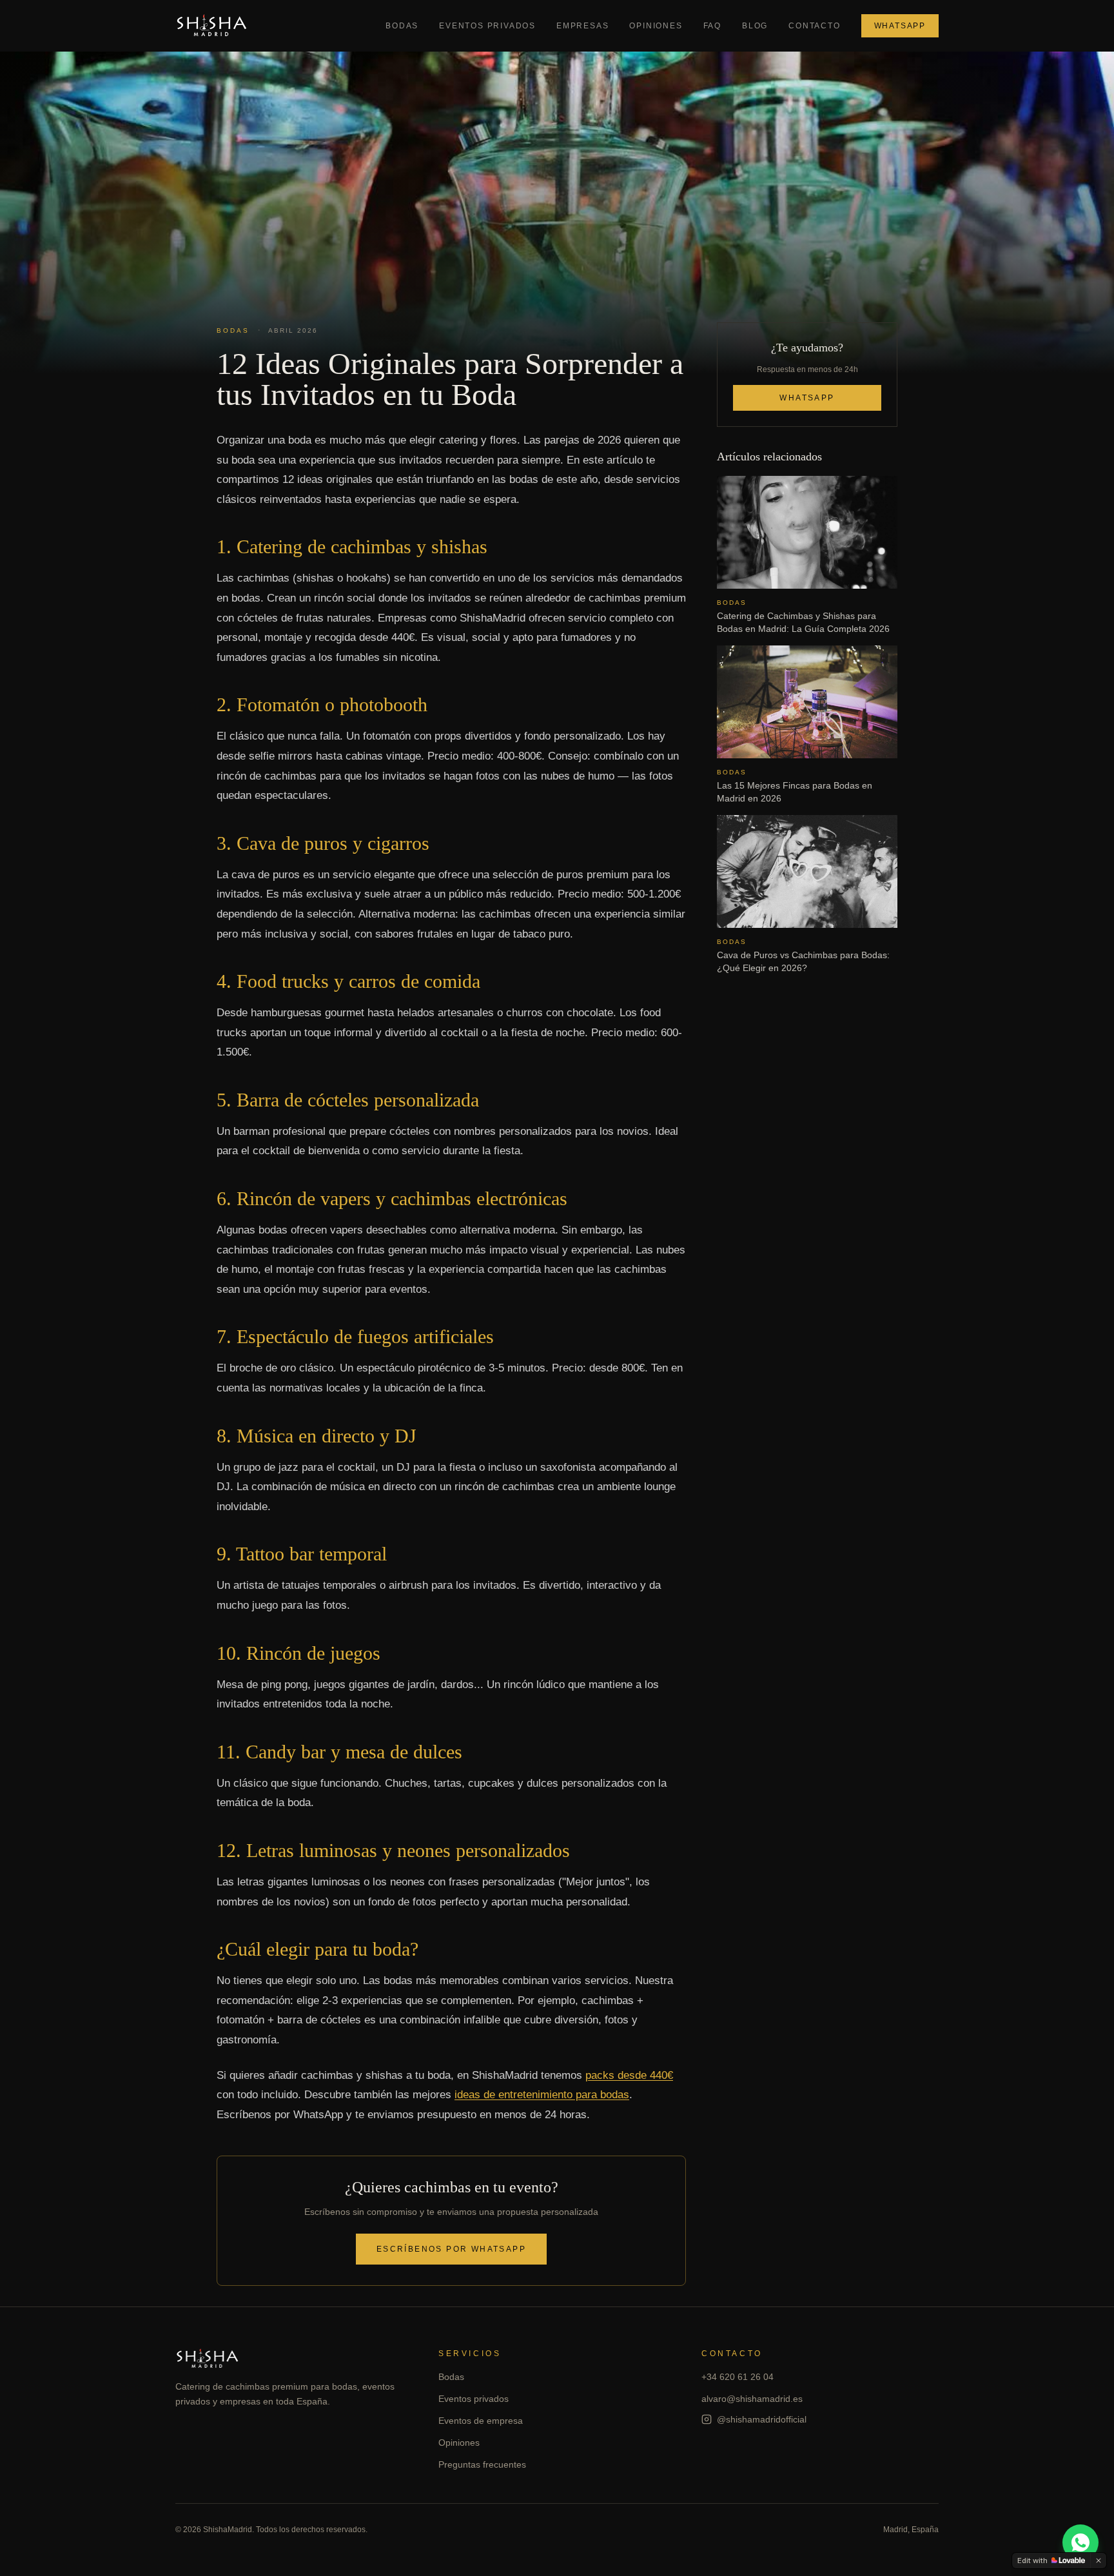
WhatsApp (900, 26)
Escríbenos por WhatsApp (451, 2249)
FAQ (712, 26)
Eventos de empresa (481, 2421)
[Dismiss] (1099, 2561)
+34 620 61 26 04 (738, 2377)
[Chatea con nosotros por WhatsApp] (1080, 2542)
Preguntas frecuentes (482, 2464)
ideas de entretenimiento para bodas (542, 2095)
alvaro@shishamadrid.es (752, 2399)
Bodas (402, 26)
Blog (755, 26)
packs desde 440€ (629, 2075)
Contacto (814, 26)
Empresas (582, 26)
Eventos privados (487, 26)
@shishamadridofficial (762, 2419)
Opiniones (656, 26)
